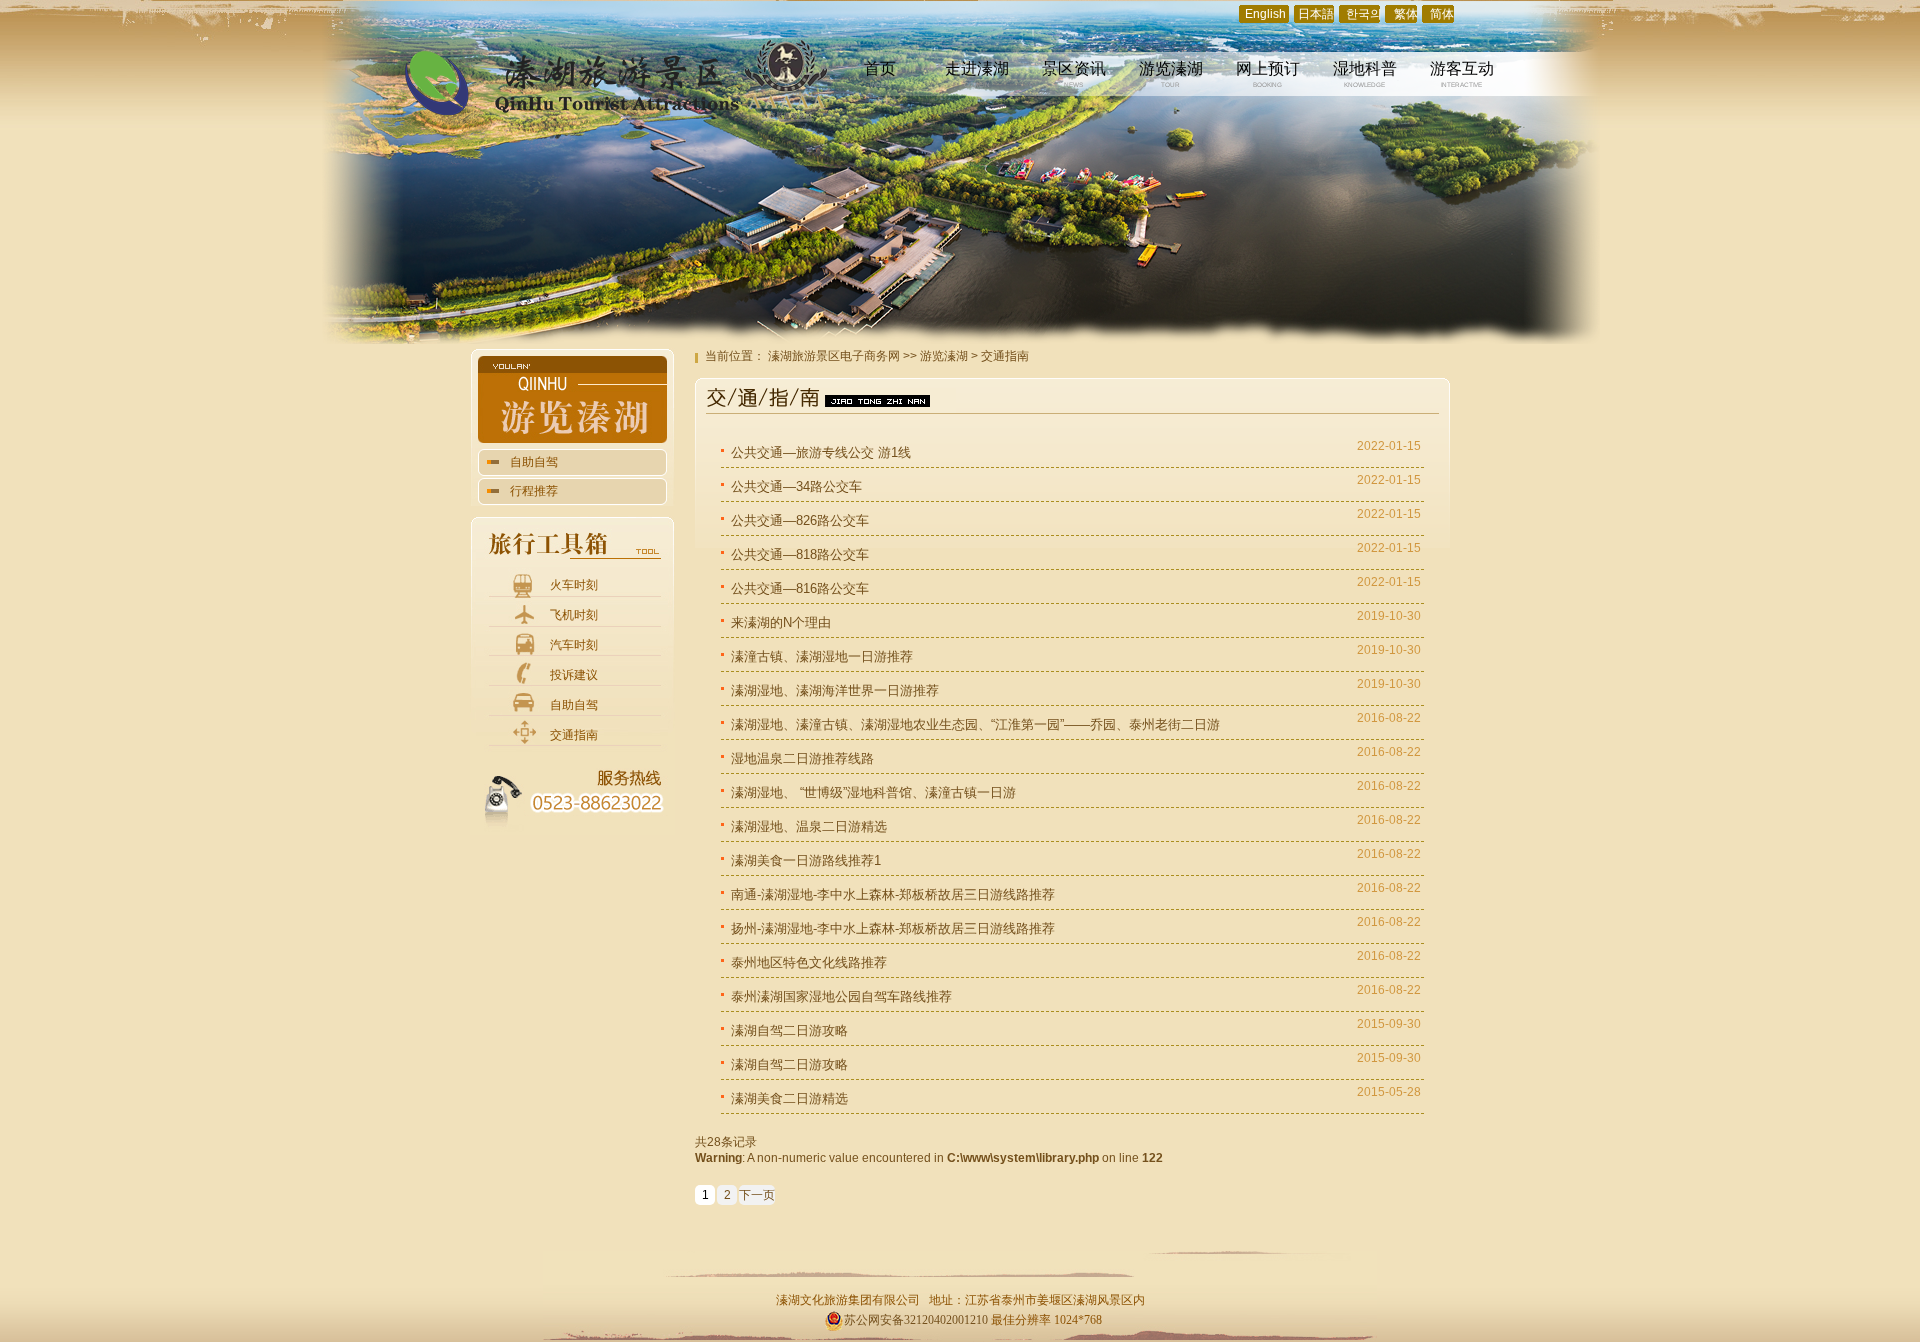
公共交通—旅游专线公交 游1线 (821, 452)
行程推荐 (534, 491)
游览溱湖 (944, 356)
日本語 (1316, 14)
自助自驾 (534, 462)
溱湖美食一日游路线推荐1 (806, 860)
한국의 (1364, 14)
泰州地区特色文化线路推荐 (809, 962)
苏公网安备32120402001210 (916, 1320)
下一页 (757, 1195)
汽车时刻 (574, 645)
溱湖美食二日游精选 (789, 1098)
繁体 (1406, 14)
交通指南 (574, 735)
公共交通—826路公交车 (800, 520)
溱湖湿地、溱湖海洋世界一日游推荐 (835, 690)
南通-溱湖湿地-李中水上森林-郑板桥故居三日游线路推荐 (893, 894)
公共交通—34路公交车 (796, 486)
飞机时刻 (574, 615)
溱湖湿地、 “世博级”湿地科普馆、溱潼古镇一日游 (873, 792)
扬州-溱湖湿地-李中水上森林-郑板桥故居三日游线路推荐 (893, 928)
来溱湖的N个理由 (781, 622)
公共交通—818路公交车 (800, 554)
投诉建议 (574, 675)
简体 (1442, 14)
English (1265, 14)
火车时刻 (574, 585)
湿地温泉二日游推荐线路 (802, 758)
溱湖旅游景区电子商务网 (834, 356)
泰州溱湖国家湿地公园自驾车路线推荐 (841, 996)
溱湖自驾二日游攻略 (789, 1030)
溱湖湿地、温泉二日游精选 (809, 826)
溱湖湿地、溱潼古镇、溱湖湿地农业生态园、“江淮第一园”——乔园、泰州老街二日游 (975, 724)
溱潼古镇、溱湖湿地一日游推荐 (822, 656)
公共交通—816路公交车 (800, 588)
